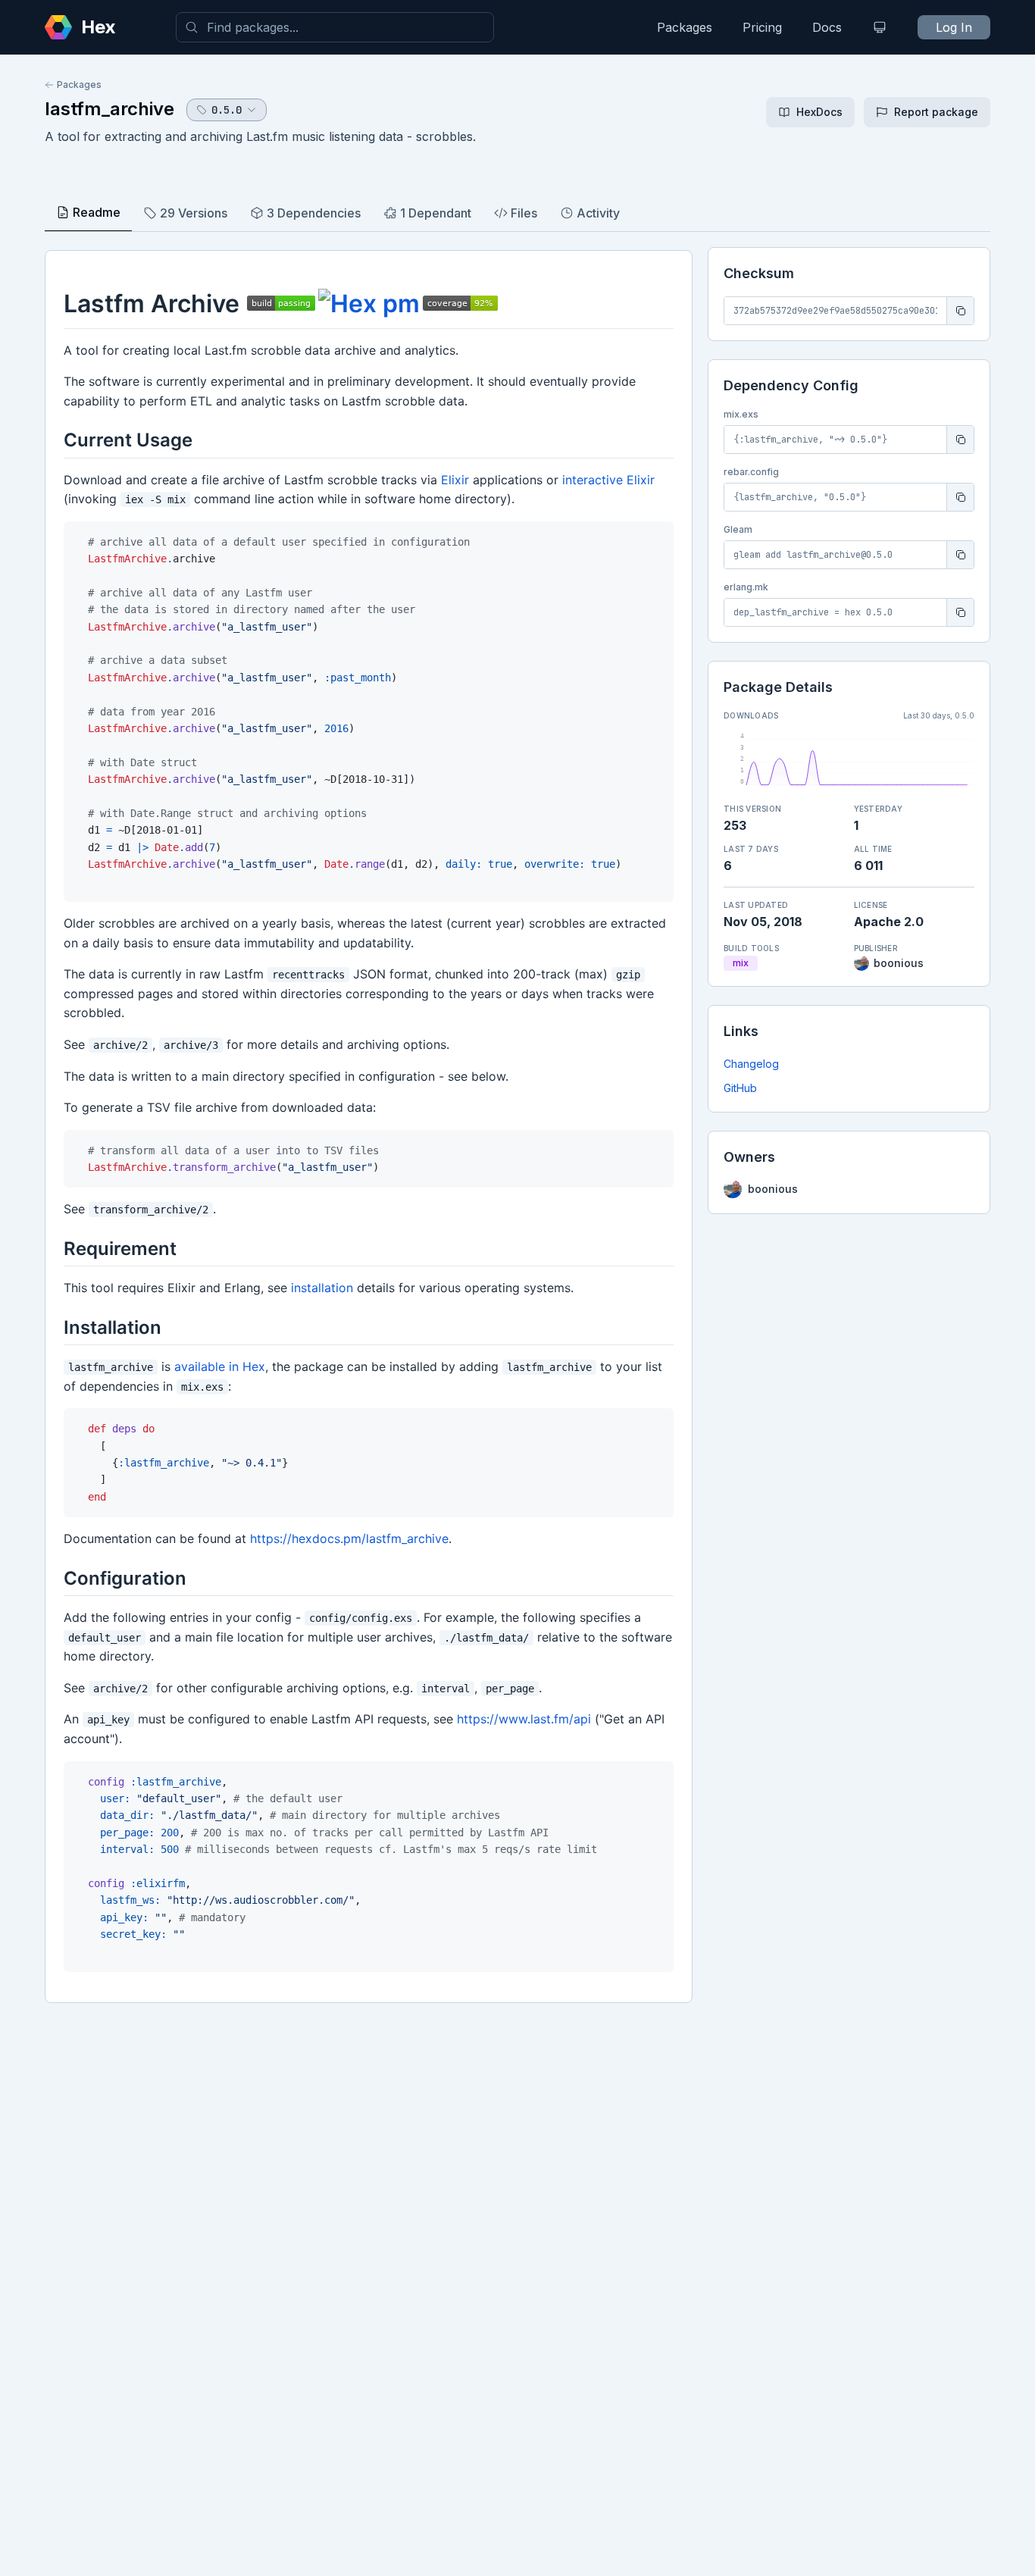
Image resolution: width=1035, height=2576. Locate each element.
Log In (954, 27)
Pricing (762, 27)
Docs (827, 27)
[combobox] (335, 27)
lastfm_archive (109, 109)
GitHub (740, 1088)
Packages (685, 27)
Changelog (751, 1064)
